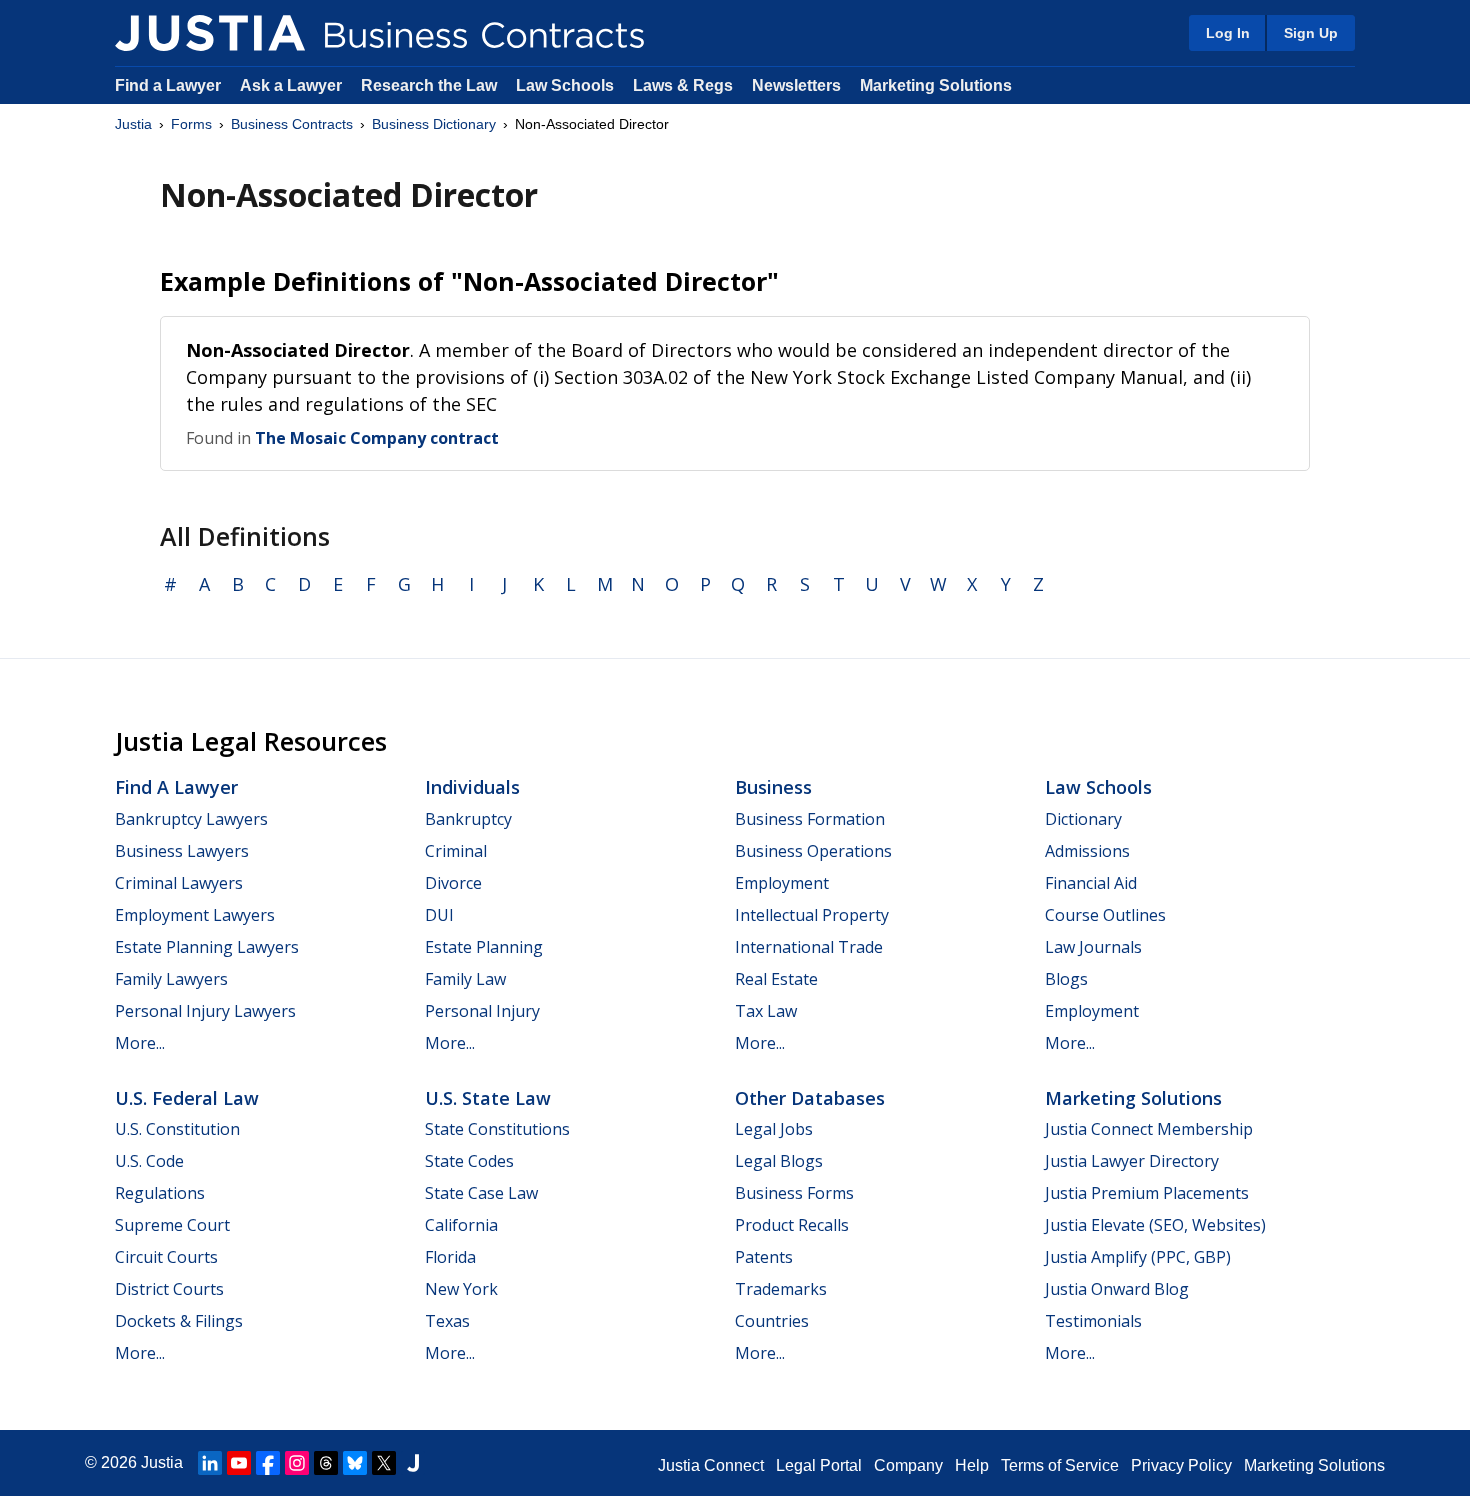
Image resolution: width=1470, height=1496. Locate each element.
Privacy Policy (1181, 1465)
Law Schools (565, 85)
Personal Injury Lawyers (205, 1011)
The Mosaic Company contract (377, 438)
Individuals (472, 787)
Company (908, 1465)
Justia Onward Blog (1117, 1289)
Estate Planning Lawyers (207, 947)
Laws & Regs (683, 85)
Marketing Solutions (936, 85)
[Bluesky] (355, 1463)
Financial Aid (1091, 883)
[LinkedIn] (210, 1463)
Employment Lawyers (195, 915)
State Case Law (481, 1193)
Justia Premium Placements (1147, 1193)
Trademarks (781, 1289)
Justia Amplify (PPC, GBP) (1138, 1257)
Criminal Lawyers (179, 883)
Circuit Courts (166, 1257)
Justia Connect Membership (1149, 1129)
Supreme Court (172, 1225)
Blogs (1066, 979)
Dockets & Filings (179, 1321)
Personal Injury (482, 1011)
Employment (782, 883)
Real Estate (776, 979)
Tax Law (766, 1011)
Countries (772, 1321)
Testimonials (1093, 1321)
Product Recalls (792, 1225)
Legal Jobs (774, 1129)
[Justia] (210, 33)
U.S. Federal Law (187, 1098)
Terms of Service (1060, 1465)
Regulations (160, 1193)
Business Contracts (292, 124)
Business (773, 787)
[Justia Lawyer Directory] (413, 1463)
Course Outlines (1105, 915)
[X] (384, 1463)
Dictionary (1083, 819)
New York (461, 1289)
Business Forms (794, 1193)
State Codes (469, 1161)
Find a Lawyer (168, 85)
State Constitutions (497, 1129)
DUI (439, 915)
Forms (191, 124)
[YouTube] (239, 1463)
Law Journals (1093, 947)
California (461, 1225)
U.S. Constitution (177, 1129)
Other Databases (810, 1098)
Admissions (1087, 851)
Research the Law (429, 85)
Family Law (465, 979)
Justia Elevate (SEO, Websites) (1155, 1225)
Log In (1228, 33)
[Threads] (326, 1463)
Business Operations (813, 851)
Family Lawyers (171, 979)
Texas (447, 1321)
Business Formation (810, 819)
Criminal (456, 851)
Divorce (453, 883)
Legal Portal (819, 1465)
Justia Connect (711, 1465)
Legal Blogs (779, 1161)
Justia (133, 124)
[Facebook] (268, 1463)
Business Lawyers (182, 851)
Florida (450, 1257)
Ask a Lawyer (293, 85)
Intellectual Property (812, 915)
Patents (764, 1257)
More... (140, 1043)
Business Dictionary (434, 124)
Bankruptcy (468, 819)
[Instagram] (297, 1463)
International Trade (809, 947)
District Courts (169, 1289)
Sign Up (1311, 33)
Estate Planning (484, 947)
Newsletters (796, 85)
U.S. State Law (488, 1098)
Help (972, 1465)
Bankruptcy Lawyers (191, 819)
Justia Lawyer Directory (1132, 1161)
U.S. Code (149, 1161)
